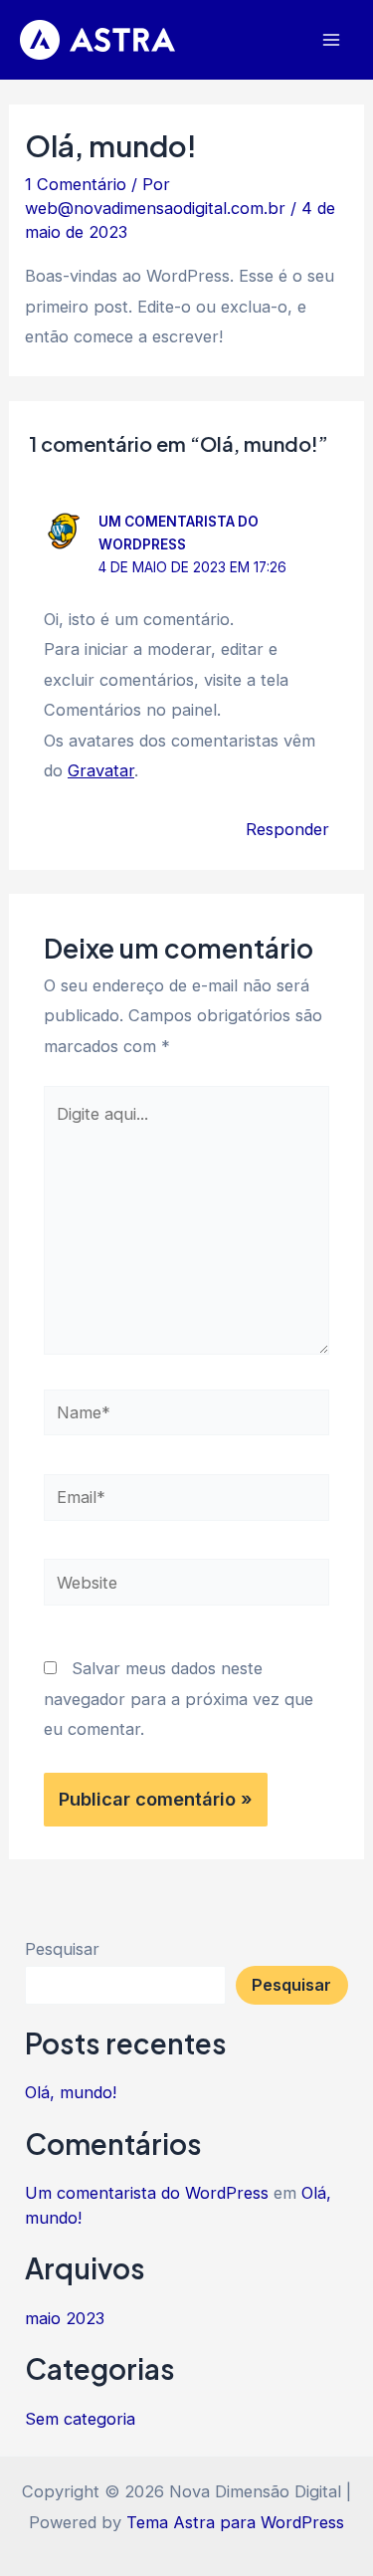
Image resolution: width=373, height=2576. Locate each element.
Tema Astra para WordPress (235, 2522)
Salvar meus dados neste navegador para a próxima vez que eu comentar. (179, 1699)
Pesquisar (62, 1949)
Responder (287, 829)
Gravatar (101, 770)
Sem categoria (80, 2419)
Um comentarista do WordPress (147, 2193)
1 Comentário (76, 184)
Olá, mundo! (71, 2092)
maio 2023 (65, 2318)
